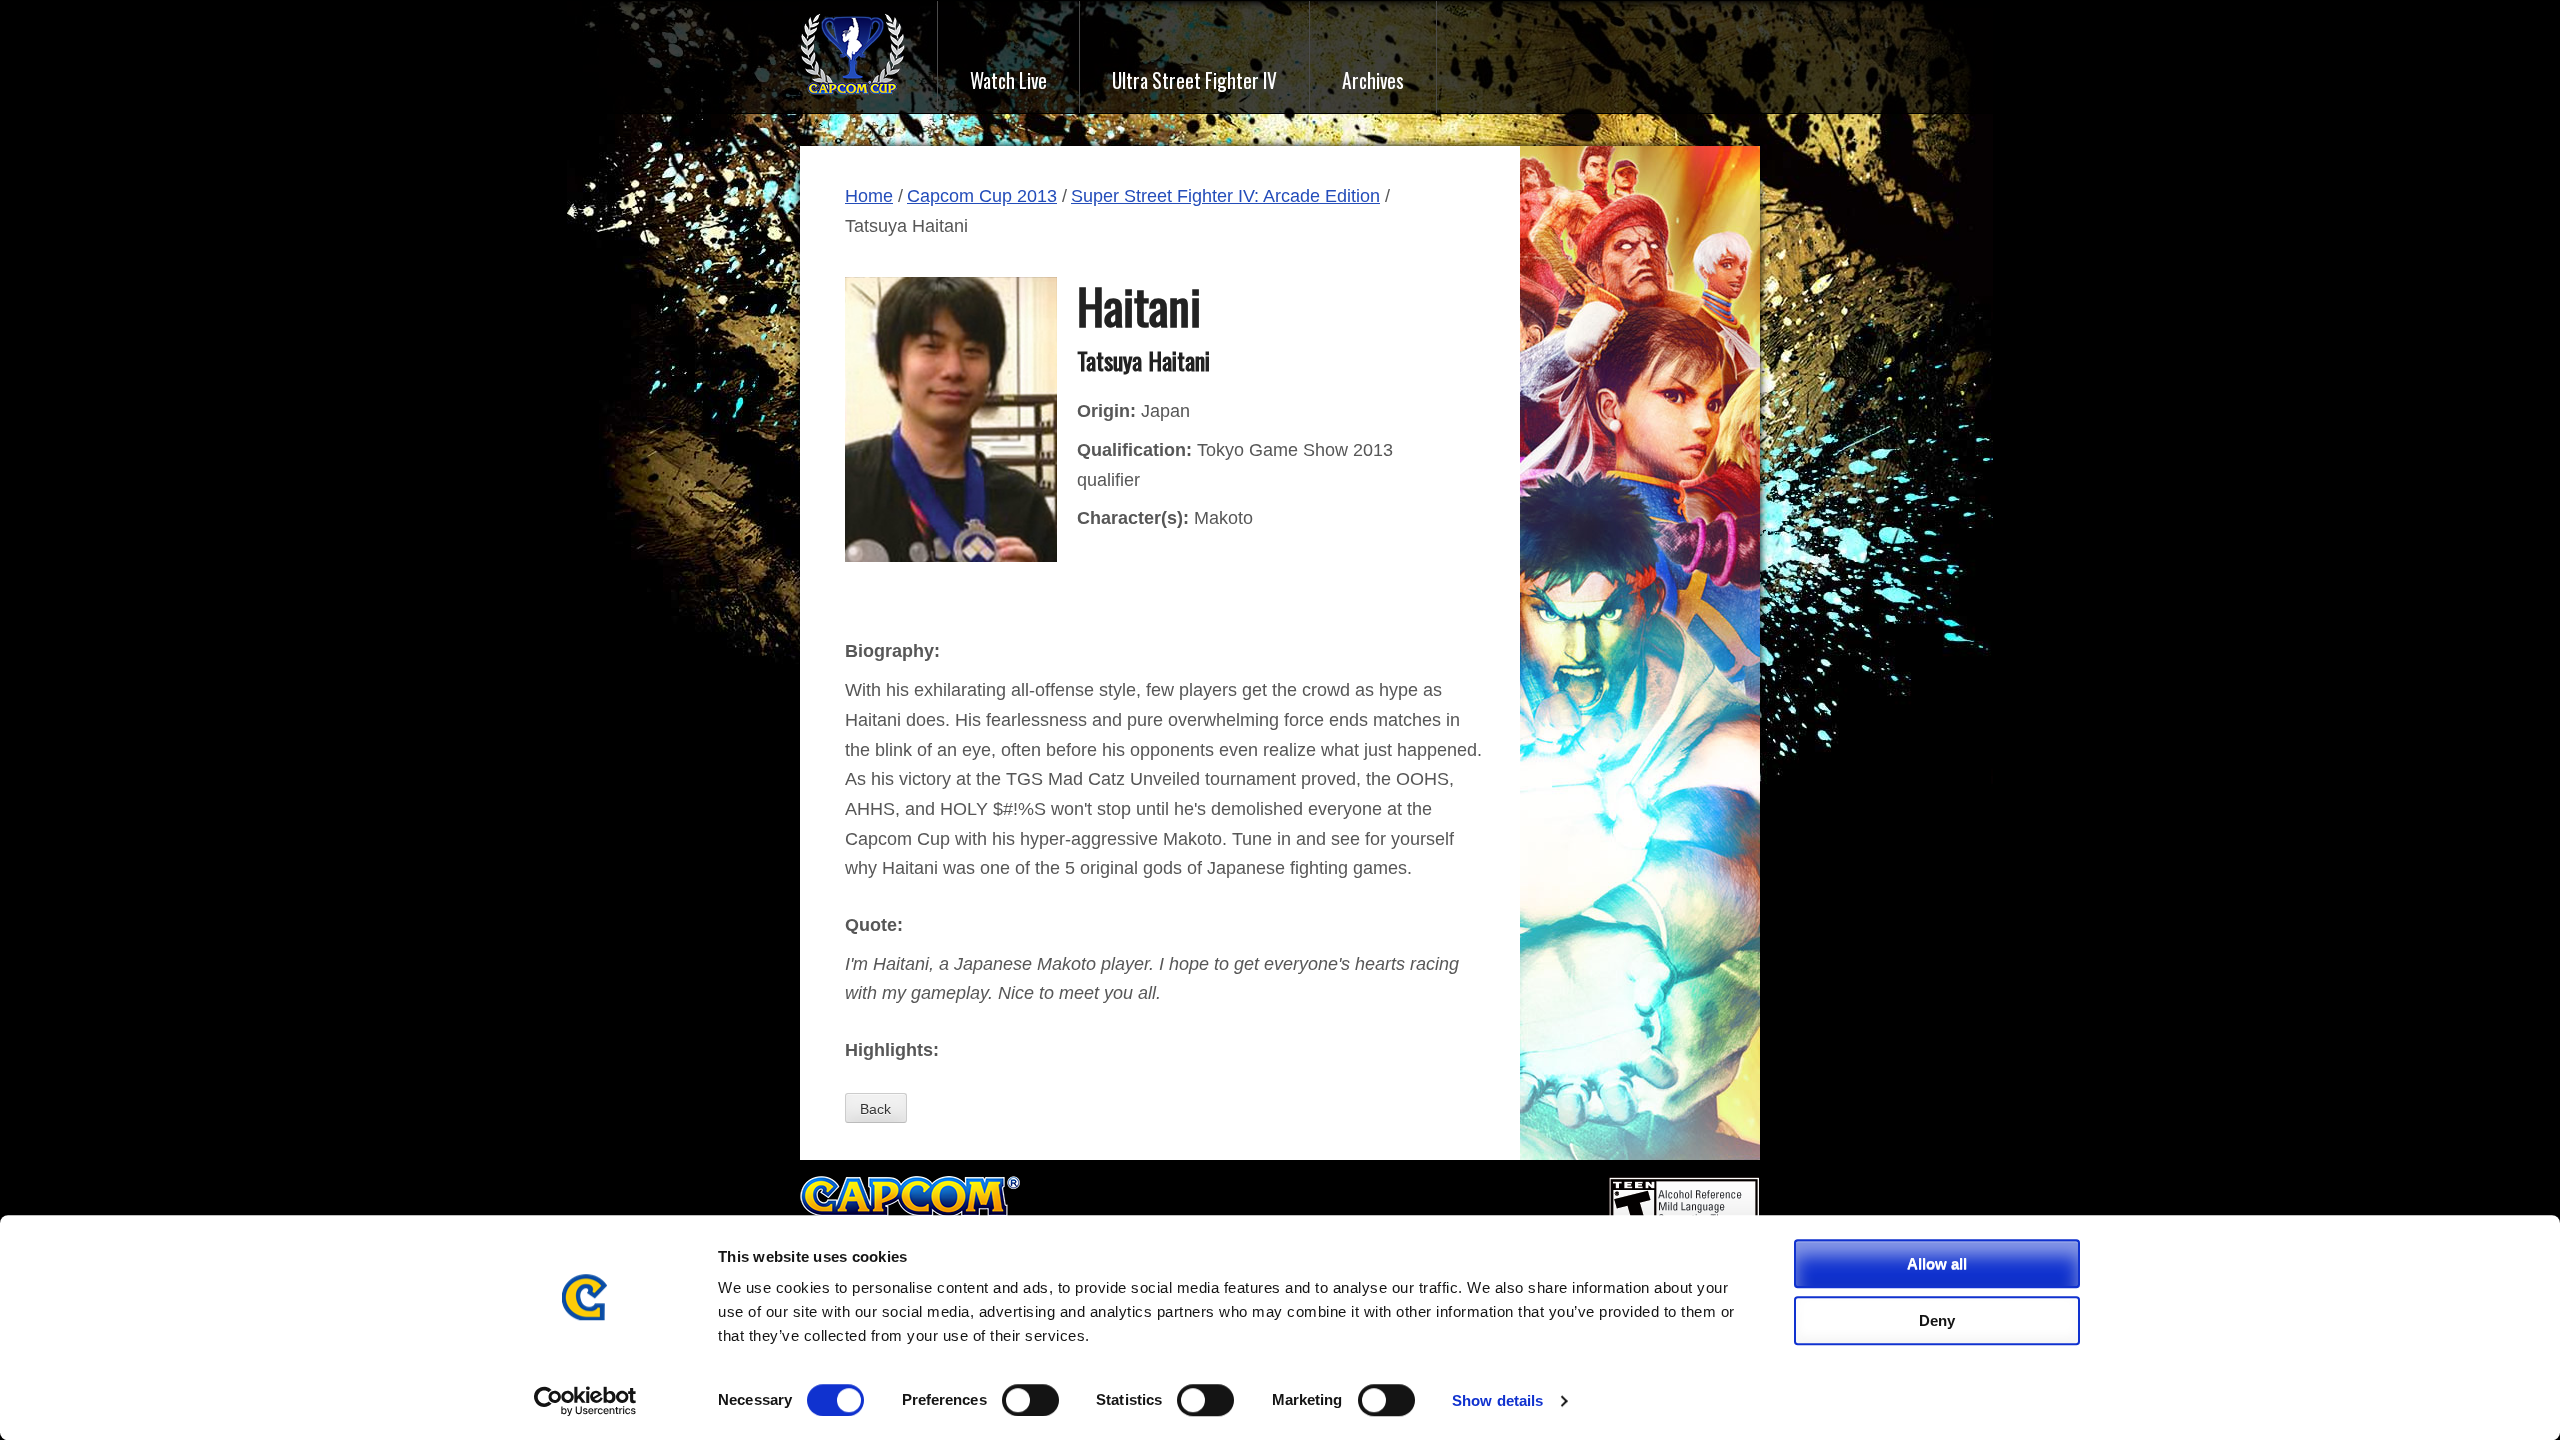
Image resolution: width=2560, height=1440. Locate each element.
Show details (1497, 1400)
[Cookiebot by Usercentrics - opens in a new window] (585, 1401)
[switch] (1030, 1400)
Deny (1937, 1320)
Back (875, 1109)
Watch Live (1008, 80)
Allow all (1937, 1263)
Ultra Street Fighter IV (1194, 80)
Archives (1373, 80)
